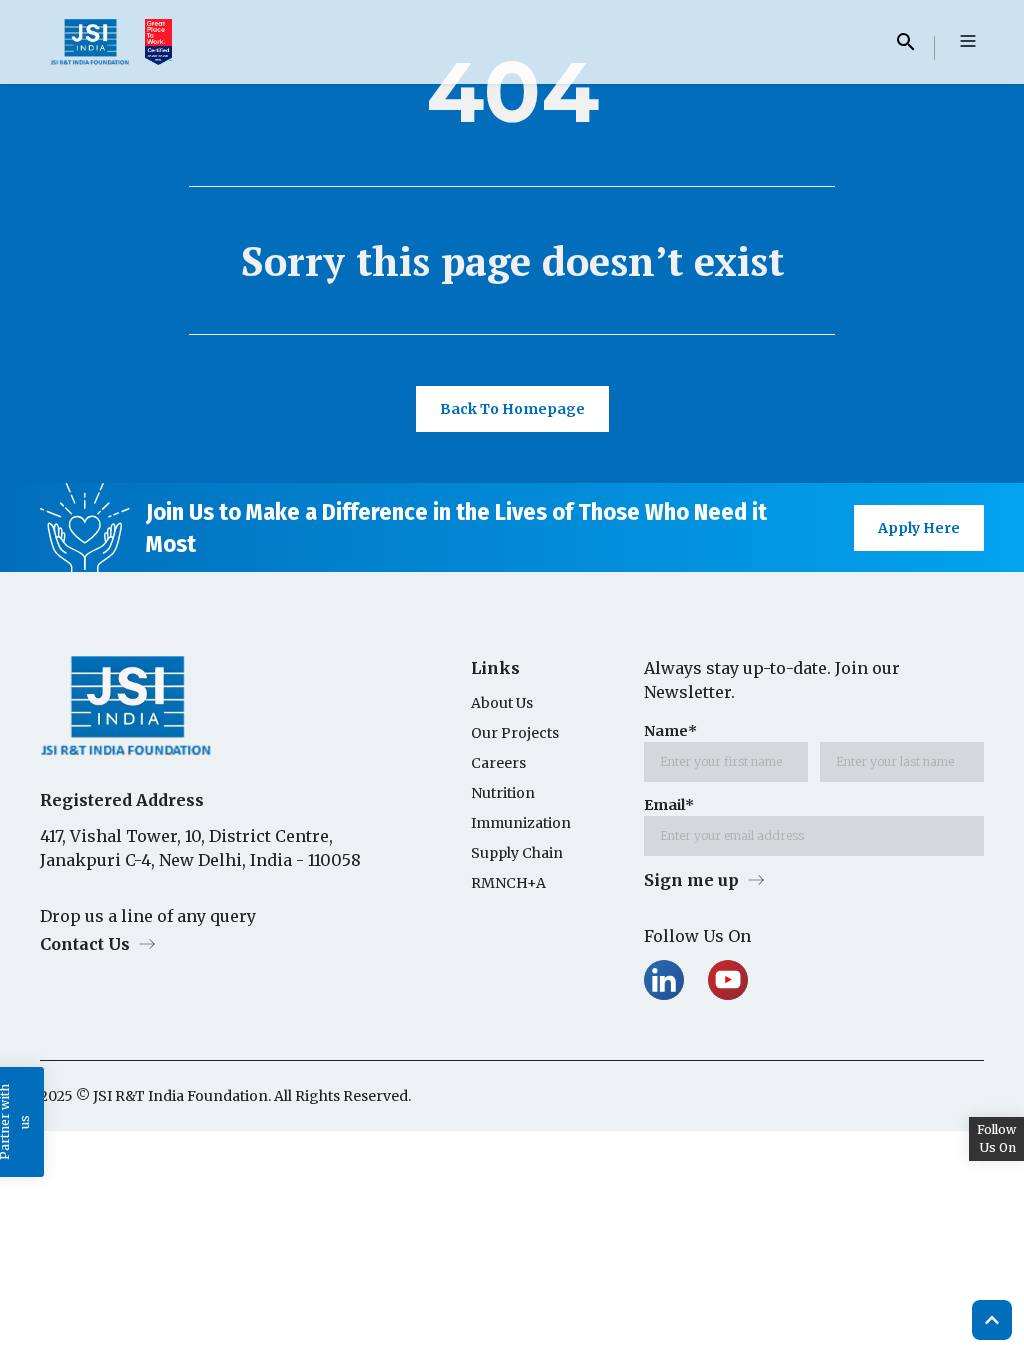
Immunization (521, 823)
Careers (498, 763)
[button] (967, 42)
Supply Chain (517, 853)
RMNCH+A (508, 883)
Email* (669, 805)
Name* (670, 731)
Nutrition (503, 793)
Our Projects (515, 733)
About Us (502, 703)
